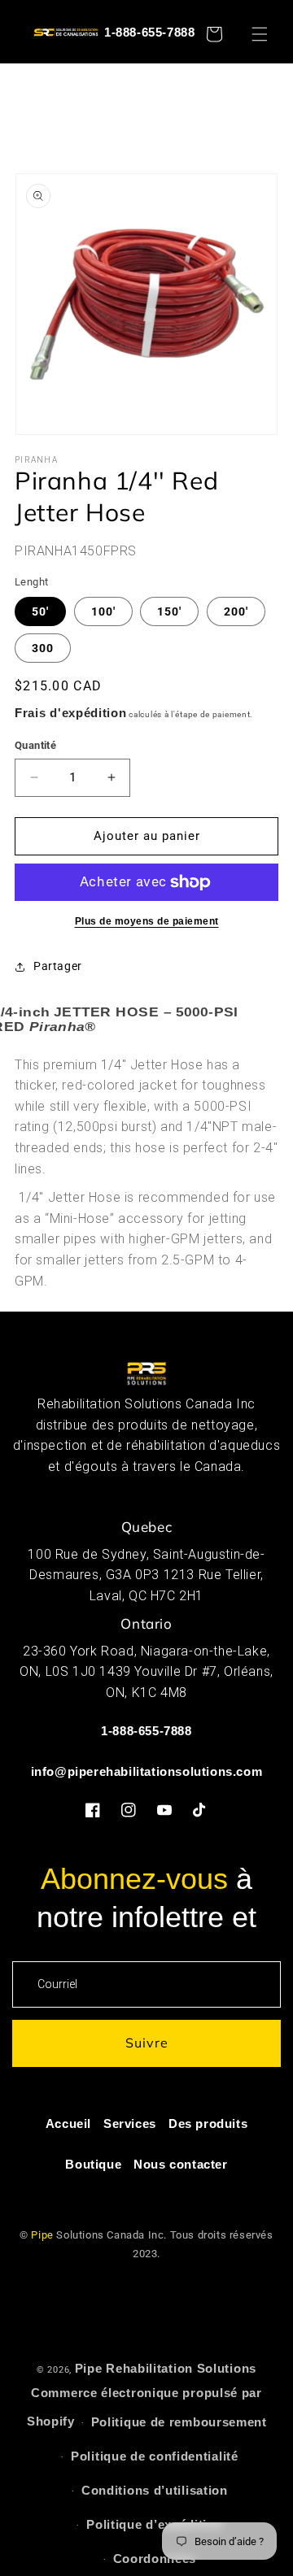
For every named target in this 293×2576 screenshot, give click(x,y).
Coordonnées (155, 2559)
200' (236, 611)
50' (40, 611)
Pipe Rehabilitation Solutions (166, 2368)
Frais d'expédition (71, 713)
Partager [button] (58, 966)
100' (103, 611)
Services (130, 2123)
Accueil (68, 2123)
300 (43, 648)
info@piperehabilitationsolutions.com (147, 1771)
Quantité (35, 745)
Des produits (208, 2123)
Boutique (93, 2164)
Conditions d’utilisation (155, 2490)
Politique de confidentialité (155, 2456)
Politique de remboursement (179, 2422)
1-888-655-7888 (149, 32)
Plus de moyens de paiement (147, 921)
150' (169, 611)
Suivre (147, 2043)
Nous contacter (180, 2164)
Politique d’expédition (154, 2524)
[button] (267, 34)
